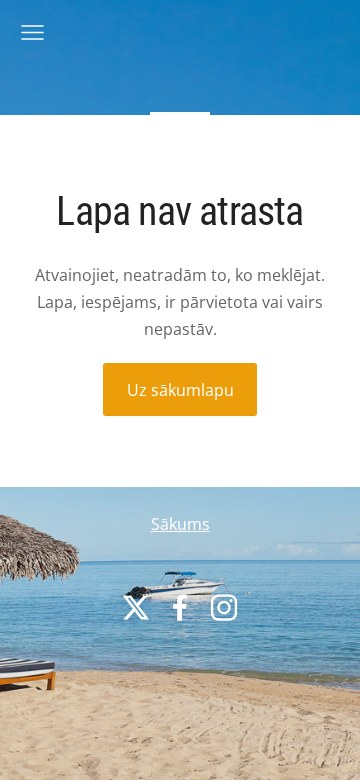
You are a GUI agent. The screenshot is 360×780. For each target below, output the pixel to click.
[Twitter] (136, 607)
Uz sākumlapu (180, 390)
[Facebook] (180, 607)
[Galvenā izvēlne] (32, 32)
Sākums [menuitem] (180, 524)
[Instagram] (224, 607)
